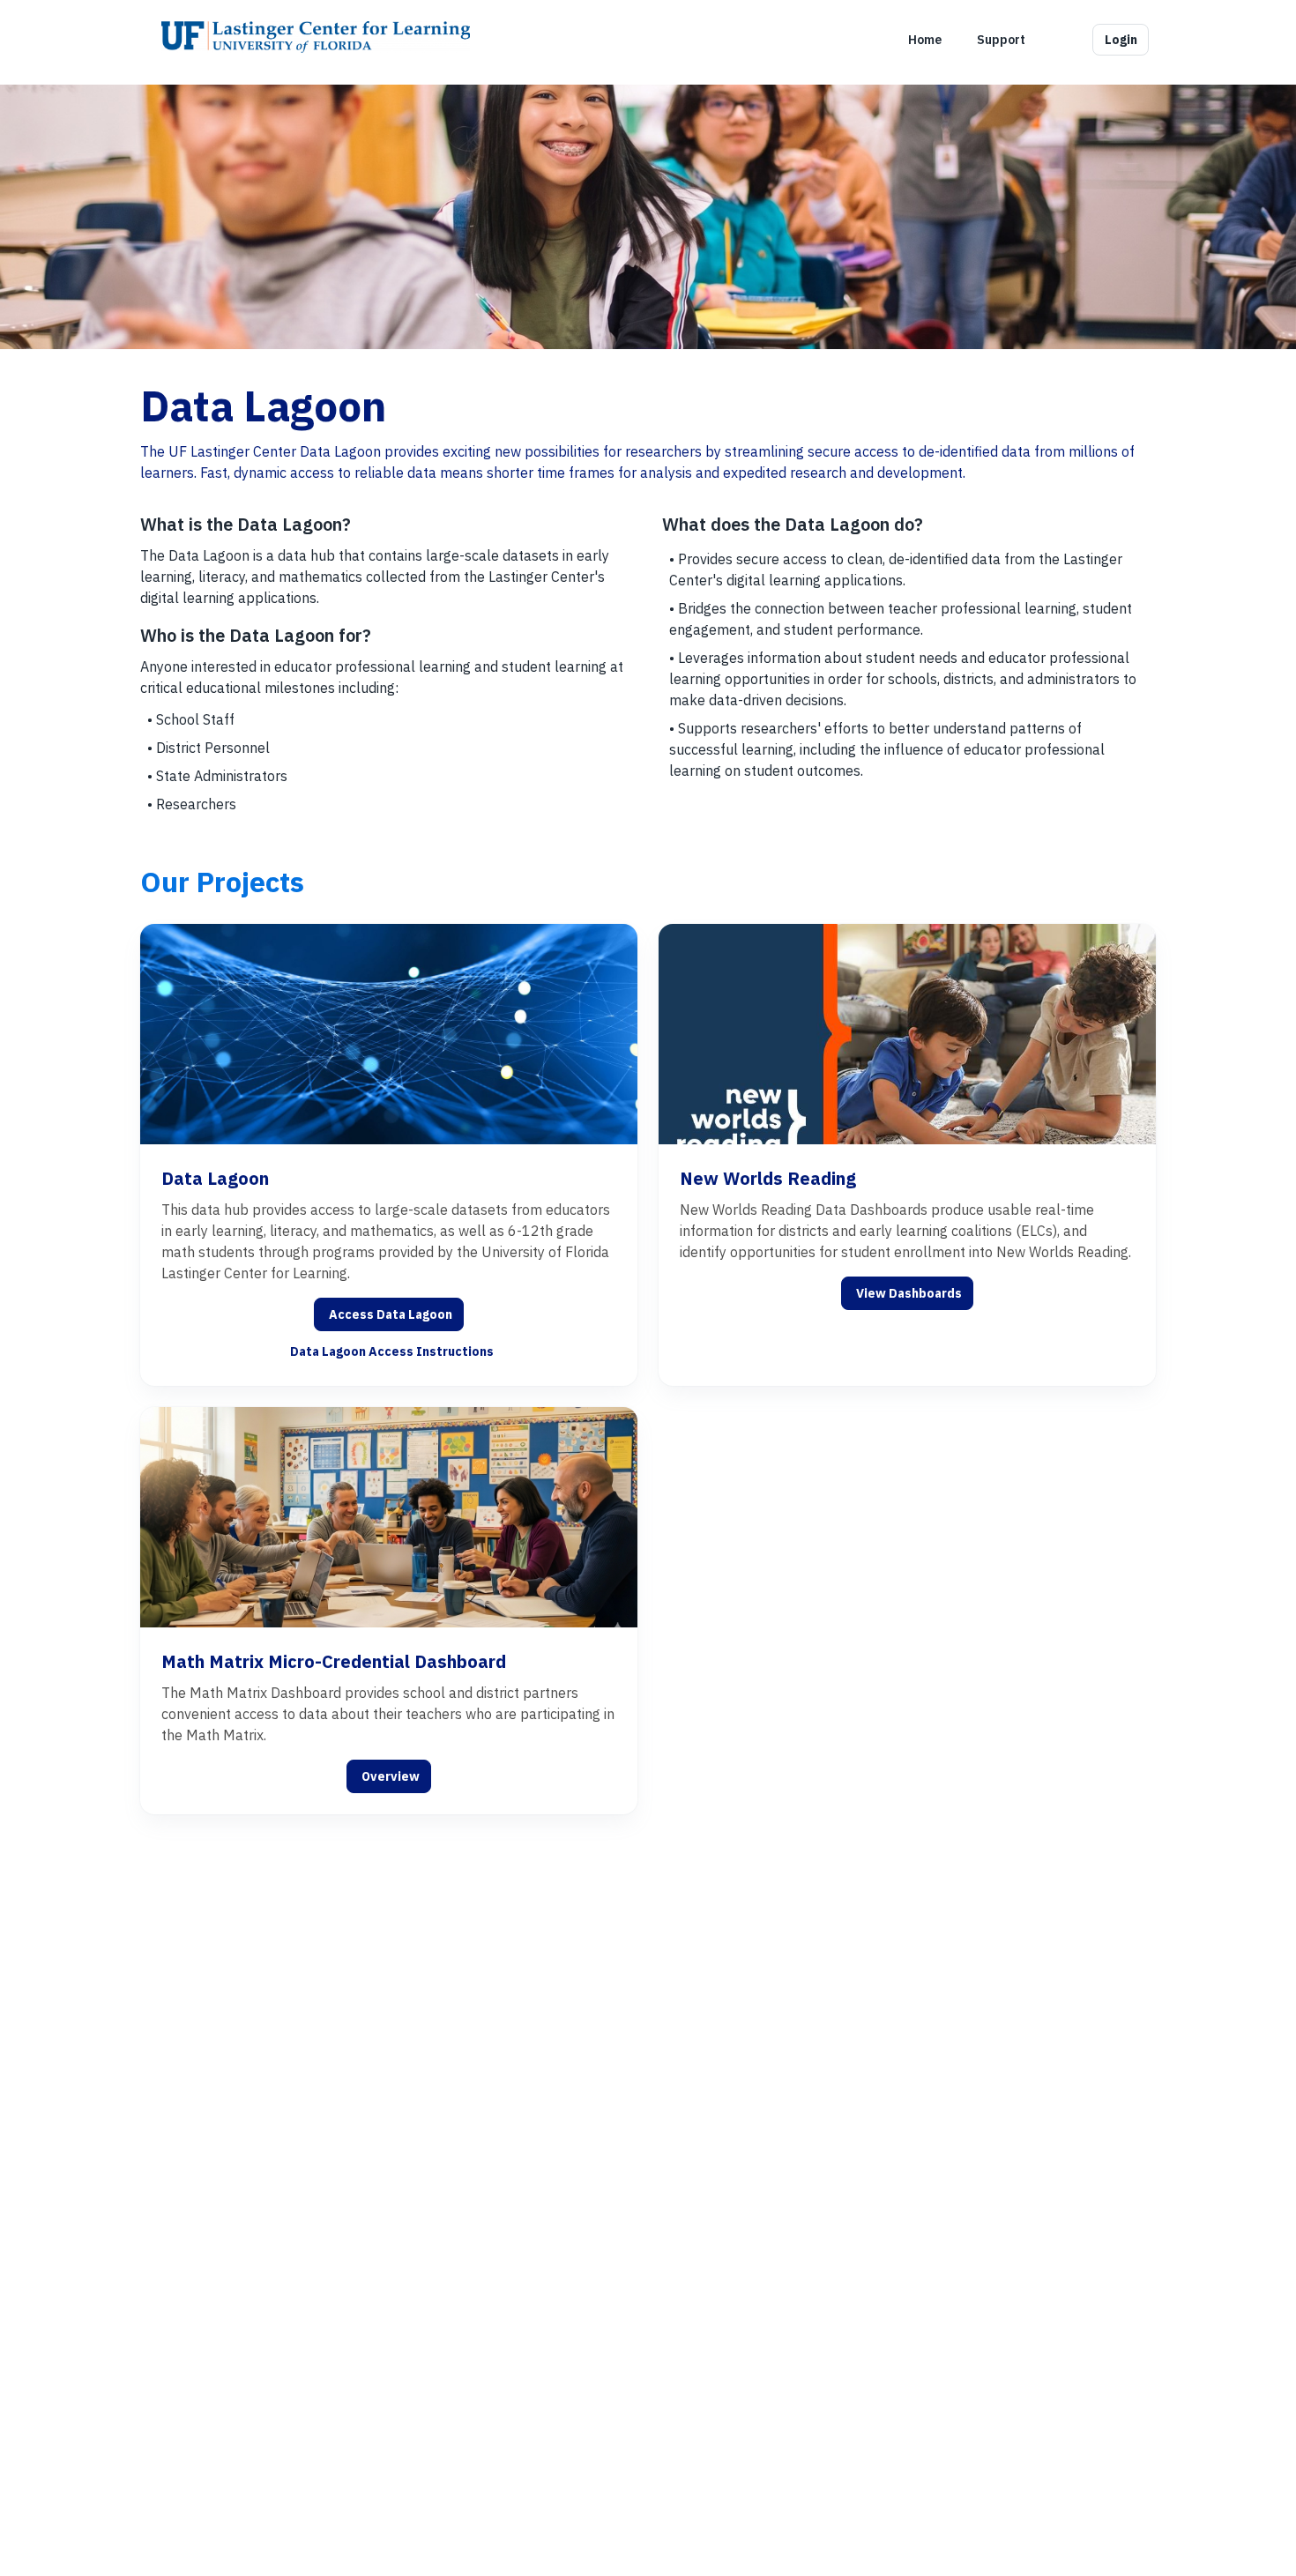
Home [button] (925, 40)
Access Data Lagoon (391, 1314)
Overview (391, 1776)
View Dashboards (909, 1293)
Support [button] (1001, 40)
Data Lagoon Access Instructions (392, 1351)
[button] (1061, 40)
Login (1121, 40)
